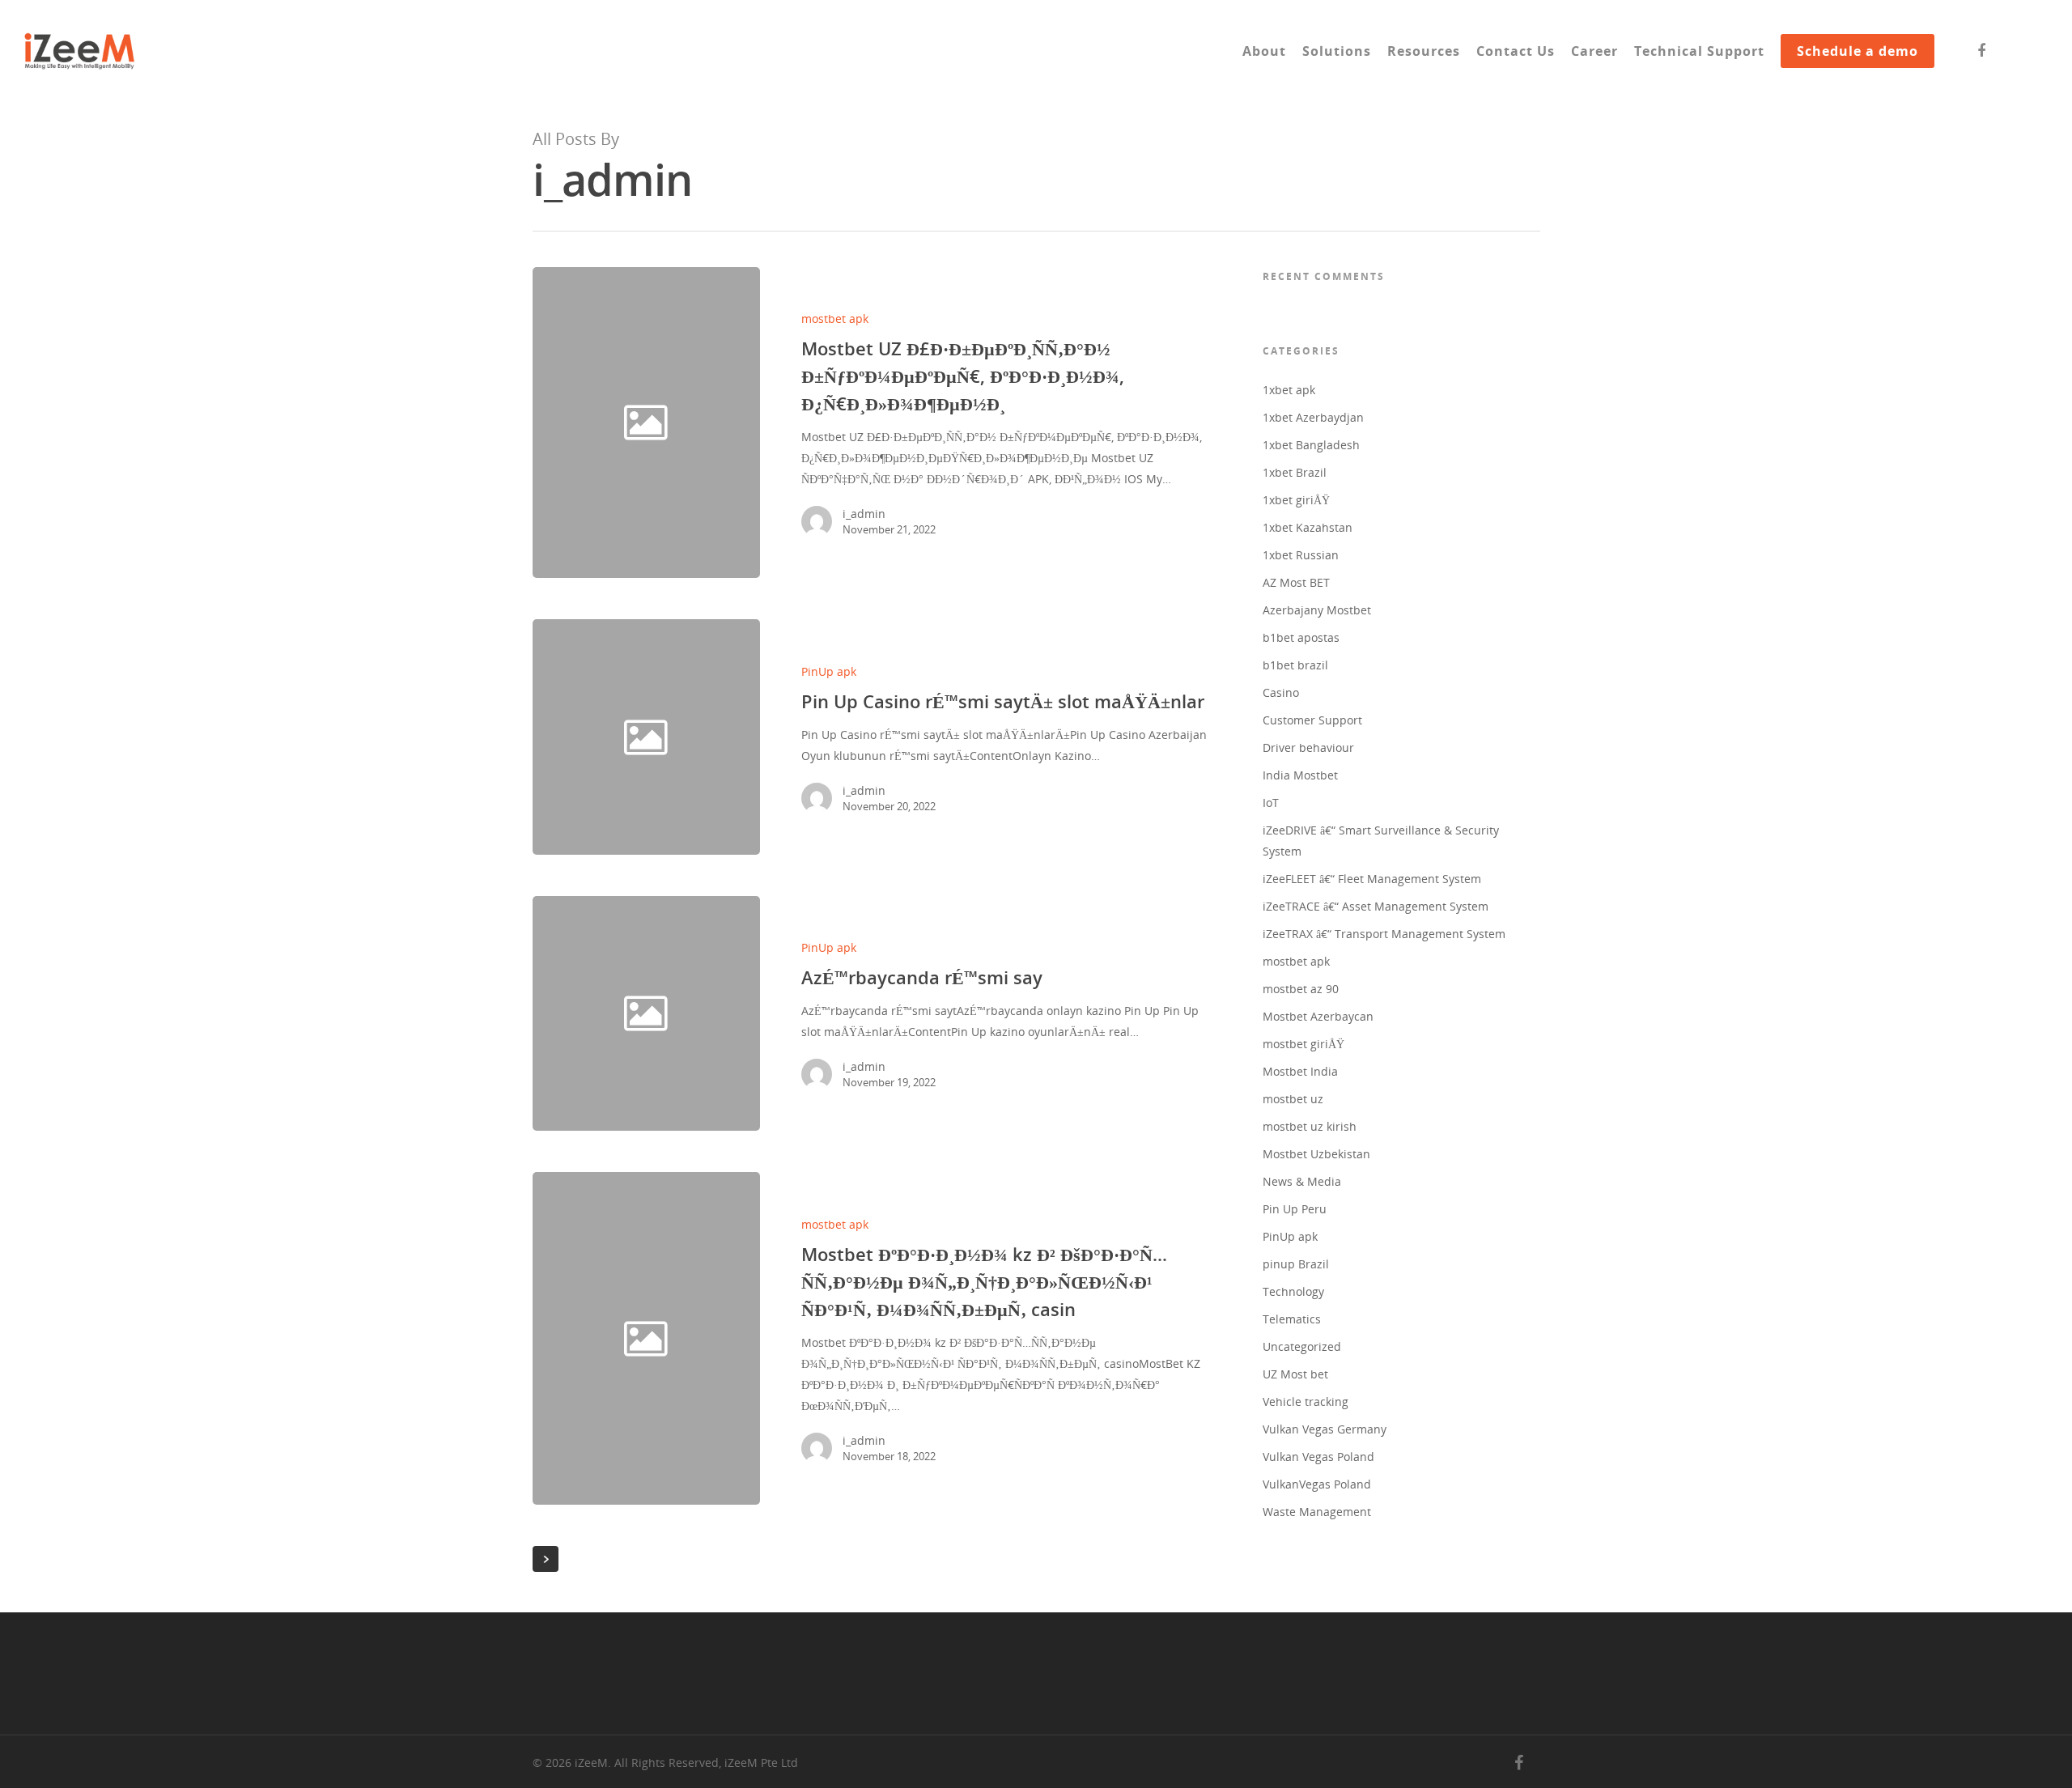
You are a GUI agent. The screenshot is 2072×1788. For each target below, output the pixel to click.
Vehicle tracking (1306, 1402)
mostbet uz (1293, 1099)
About (1264, 51)
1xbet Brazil (1295, 472)
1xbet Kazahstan (1308, 527)
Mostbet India (1300, 1071)
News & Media (1302, 1181)
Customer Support (1312, 720)
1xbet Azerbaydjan (1313, 417)
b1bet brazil (1295, 665)
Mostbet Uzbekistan (1316, 1154)
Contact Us (1516, 51)
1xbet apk (1289, 390)
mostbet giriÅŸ (1303, 1044)
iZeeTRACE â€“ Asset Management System (1376, 906)
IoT (1271, 803)
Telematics (1292, 1319)
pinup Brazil (1296, 1264)
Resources (1424, 51)
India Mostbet (1300, 775)
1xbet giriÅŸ (1296, 500)
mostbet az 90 (1301, 989)
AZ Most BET (1296, 582)
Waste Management (1317, 1512)
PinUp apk (829, 671)
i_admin (864, 514)
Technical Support (1699, 51)
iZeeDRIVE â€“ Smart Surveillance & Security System (1381, 841)
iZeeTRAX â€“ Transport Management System (1384, 934)
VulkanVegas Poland (1317, 1484)
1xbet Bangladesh (1311, 445)
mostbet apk (835, 319)
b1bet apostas (1301, 637)
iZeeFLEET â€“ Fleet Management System (1372, 879)
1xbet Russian (1301, 555)
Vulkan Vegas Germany (1325, 1429)
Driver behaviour (1308, 747)
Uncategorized (1302, 1346)
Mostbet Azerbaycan (1318, 1016)
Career (1594, 51)
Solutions (1337, 51)
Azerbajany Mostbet (1317, 610)
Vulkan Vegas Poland (1318, 1457)
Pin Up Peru (1295, 1209)
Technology (1293, 1291)
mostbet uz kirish (1310, 1126)
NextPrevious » (546, 1559)
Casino (1281, 692)
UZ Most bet (1295, 1374)
